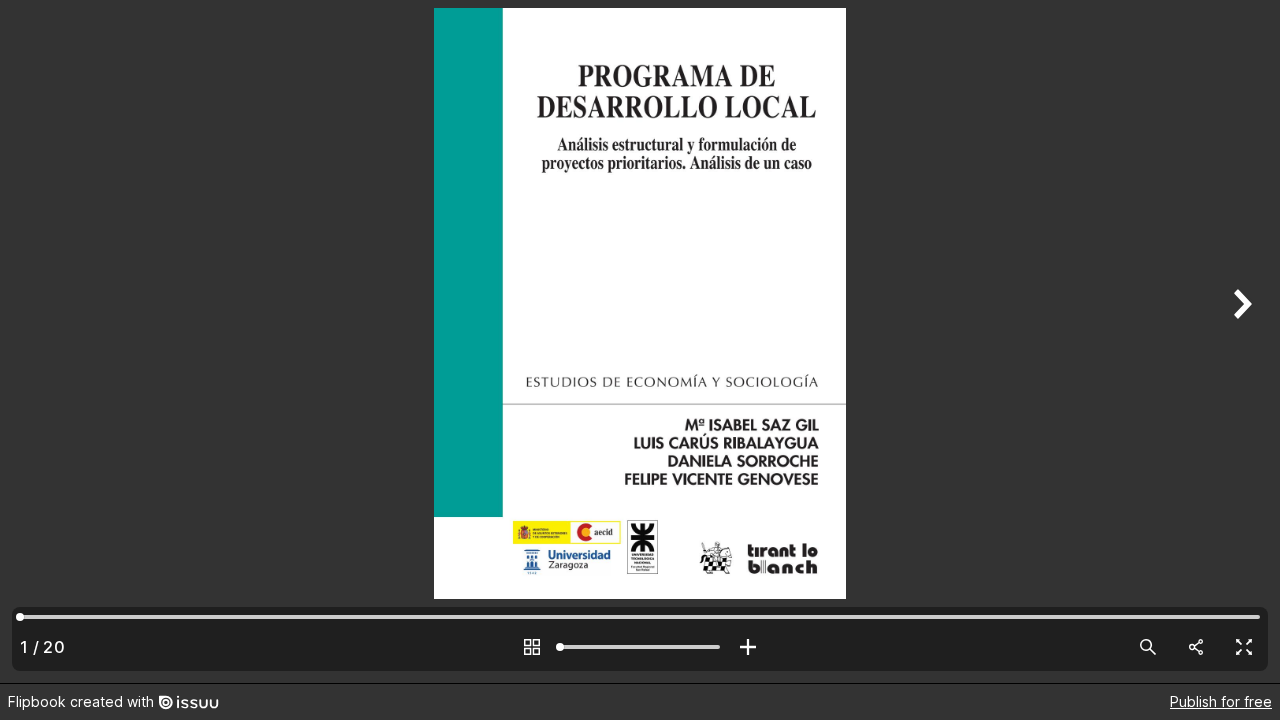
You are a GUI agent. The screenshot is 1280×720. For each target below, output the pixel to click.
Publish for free (1221, 701)
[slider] (640, 647)
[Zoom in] (748, 647)
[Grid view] (532, 647)
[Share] (1196, 647)
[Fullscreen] (1244, 647)
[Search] (1148, 647)
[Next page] (1240, 341)
